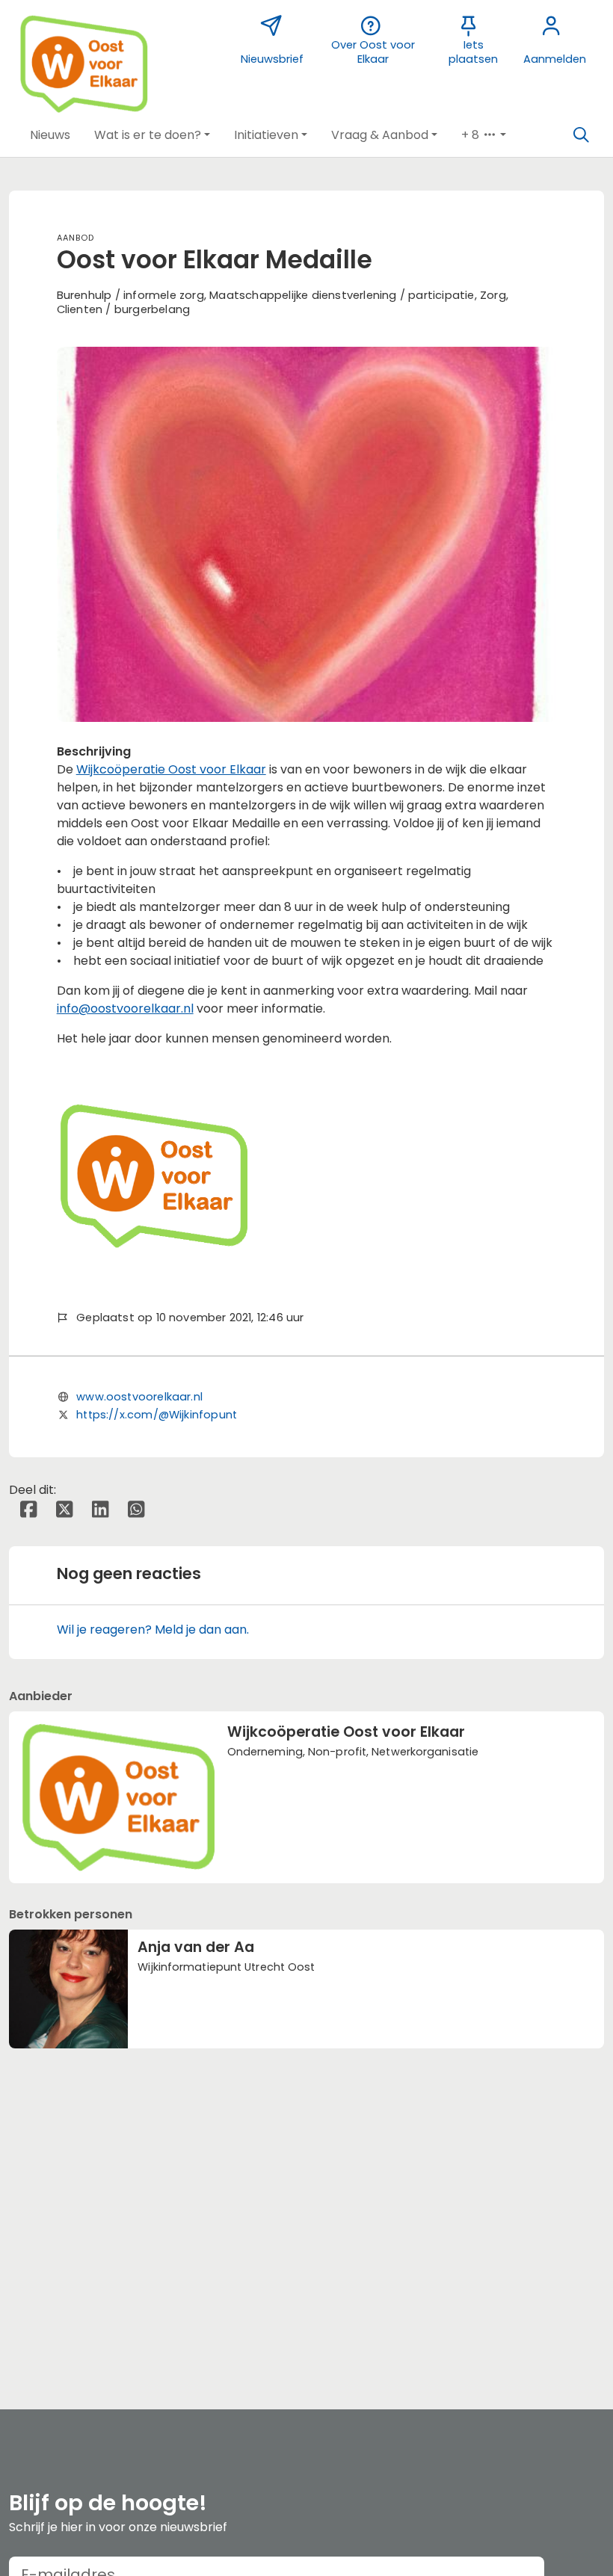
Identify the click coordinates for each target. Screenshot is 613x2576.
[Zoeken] (581, 135)
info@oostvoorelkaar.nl (125, 1009)
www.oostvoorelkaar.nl (139, 1397)
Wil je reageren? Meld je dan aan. (153, 1630)
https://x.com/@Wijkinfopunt (157, 1415)
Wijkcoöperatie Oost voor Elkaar (171, 769)
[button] (50, 135)
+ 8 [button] (472, 135)
